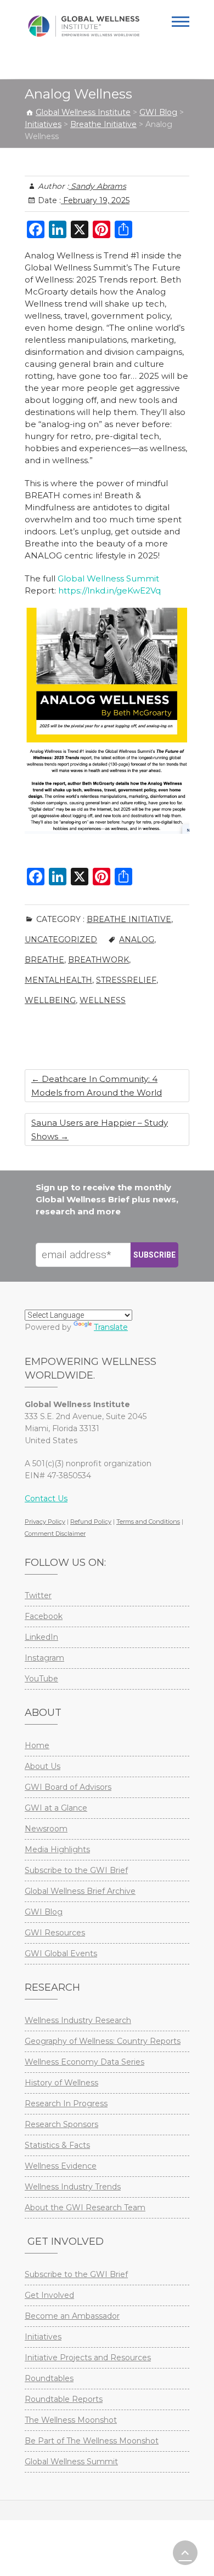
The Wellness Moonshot (71, 2420)
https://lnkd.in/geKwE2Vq (109, 590)
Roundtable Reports (64, 2399)
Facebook (44, 1616)
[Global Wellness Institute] (84, 26)
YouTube (41, 1679)
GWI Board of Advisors (68, 1787)
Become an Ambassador (72, 2316)
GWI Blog (44, 1912)
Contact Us (46, 1499)
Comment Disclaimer (55, 1534)
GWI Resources (55, 1933)
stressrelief (126, 980)
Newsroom (46, 1829)
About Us (43, 1766)
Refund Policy (91, 1522)
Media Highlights (57, 1849)
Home (37, 1745)
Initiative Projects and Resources (88, 2358)
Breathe (44, 960)
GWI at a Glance (56, 1808)
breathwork (98, 960)
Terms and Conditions (148, 1522)
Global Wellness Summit (108, 578)
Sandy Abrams (97, 186)
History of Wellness (61, 2083)
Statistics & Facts (57, 2145)
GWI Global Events (61, 1953)
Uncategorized (61, 940)
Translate (111, 1327)
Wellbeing (50, 1000)
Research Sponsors (61, 2124)
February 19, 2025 (95, 200)
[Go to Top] (185, 2553)
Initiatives (43, 2337)
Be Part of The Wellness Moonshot (92, 2441)
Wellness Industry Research (78, 2020)
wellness (103, 1000)
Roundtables (49, 2378)
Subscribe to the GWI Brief (76, 1870)
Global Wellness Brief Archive (80, 1891)
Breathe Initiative (129, 919)
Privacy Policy (45, 1522)
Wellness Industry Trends (73, 2187)
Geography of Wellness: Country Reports (103, 2041)
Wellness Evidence (61, 2166)
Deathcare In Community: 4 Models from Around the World (97, 1086)
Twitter (38, 1595)
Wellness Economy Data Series (85, 2062)
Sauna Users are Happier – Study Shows (100, 1129)
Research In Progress (66, 2104)
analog (137, 940)
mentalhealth (58, 980)
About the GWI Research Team (85, 2208)
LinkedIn (41, 1637)
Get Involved (49, 2295)
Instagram (44, 1658)
